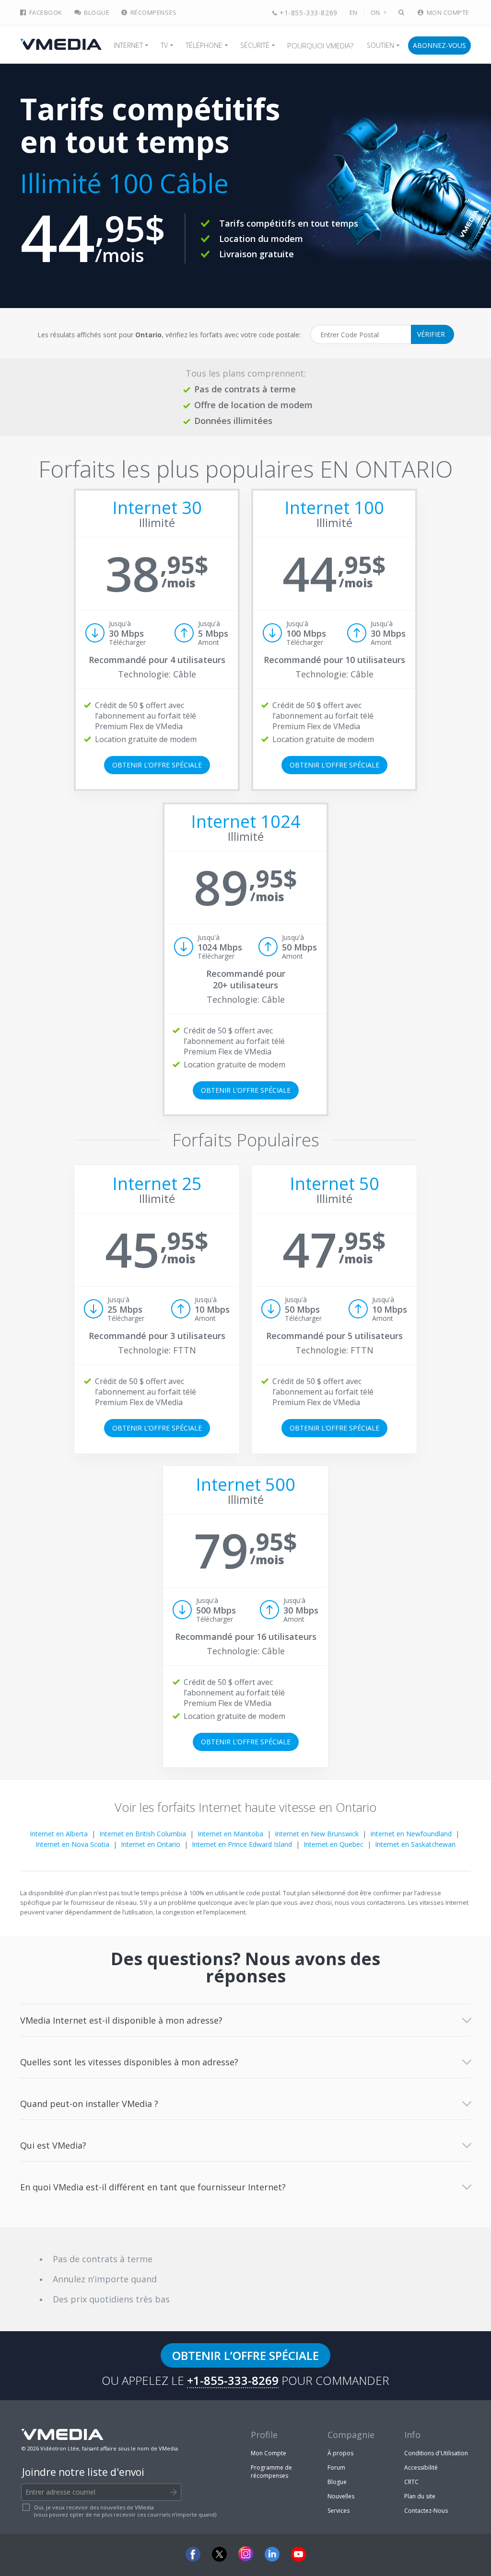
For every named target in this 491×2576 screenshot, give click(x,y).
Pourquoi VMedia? (320, 46)
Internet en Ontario (151, 1844)
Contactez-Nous (426, 2511)
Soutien (380, 45)
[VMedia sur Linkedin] (272, 2554)
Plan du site (420, 2496)
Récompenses (152, 13)
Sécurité (255, 45)
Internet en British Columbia (143, 1834)
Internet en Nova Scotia (72, 1844)
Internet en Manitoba (230, 1834)
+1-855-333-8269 (308, 13)
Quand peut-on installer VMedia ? (89, 2104)
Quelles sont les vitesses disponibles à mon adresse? (129, 2062)
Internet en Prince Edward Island (242, 1844)
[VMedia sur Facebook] (193, 2554)
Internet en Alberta (59, 1834)
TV (164, 45)
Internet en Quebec (333, 1844)
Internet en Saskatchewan (415, 1844)
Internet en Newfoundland (411, 1834)
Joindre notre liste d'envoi (83, 2472)
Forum (336, 2467)
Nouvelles (341, 2496)
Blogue (96, 13)
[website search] (402, 13)
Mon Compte (447, 13)
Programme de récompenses (271, 2472)
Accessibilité (421, 2467)
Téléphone (204, 45)
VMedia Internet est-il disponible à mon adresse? (121, 2020)
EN (354, 13)
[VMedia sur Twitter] (219, 2554)
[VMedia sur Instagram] (246, 2554)
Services (339, 2511)
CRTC (411, 2482)
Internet (128, 45)
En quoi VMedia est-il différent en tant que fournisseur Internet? (153, 2187)
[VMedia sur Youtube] (298, 2554)
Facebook (45, 13)
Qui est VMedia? (53, 2145)
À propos (340, 2453)
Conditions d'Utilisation (436, 2453)
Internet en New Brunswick (317, 1834)
